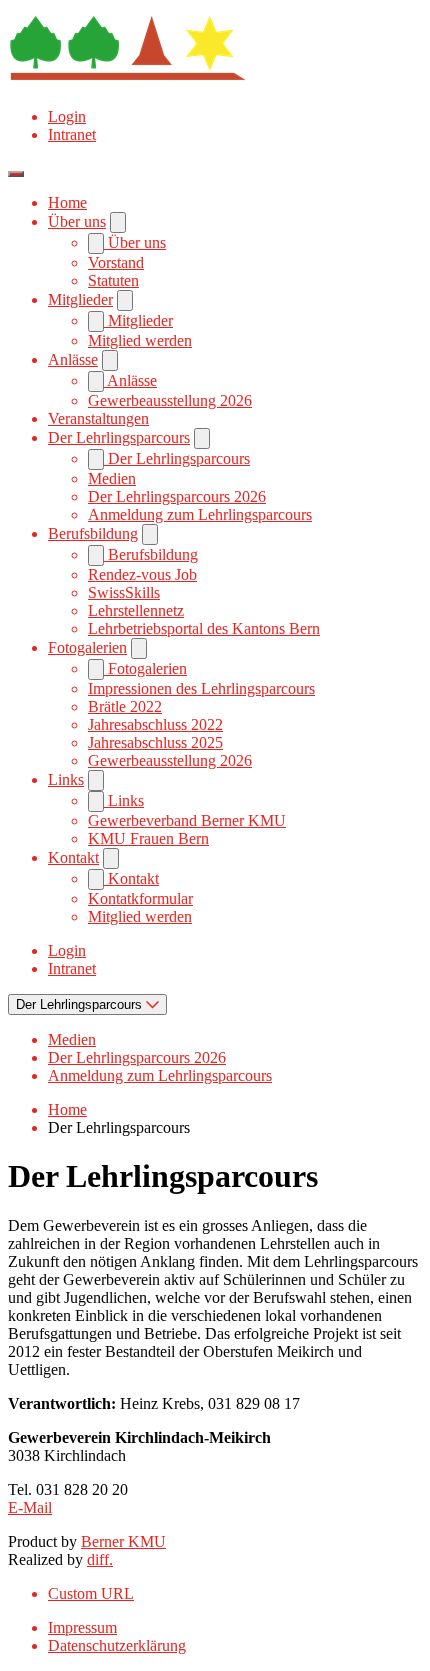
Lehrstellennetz (136, 610)
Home (67, 202)
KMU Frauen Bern (148, 838)
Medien (112, 478)
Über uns (77, 221)
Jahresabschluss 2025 (155, 742)
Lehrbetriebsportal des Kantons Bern (204, 628)
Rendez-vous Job (142, 574)
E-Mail (30, 1507)
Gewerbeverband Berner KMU (187, 820)
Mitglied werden (140, 340)
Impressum (82, 1627)
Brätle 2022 (125, 706)
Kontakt (73, 857)
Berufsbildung (93, 533)
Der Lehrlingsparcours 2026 (177, 496)
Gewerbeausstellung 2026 (170, 400)
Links (66, 779)
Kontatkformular (140, 898)
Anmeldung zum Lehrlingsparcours (200, 514)
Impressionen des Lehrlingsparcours (201, 688)
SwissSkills (124, 592)
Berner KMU (123, 1541)
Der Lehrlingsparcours (119, 437)
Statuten (113, 280)
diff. (100, 1559)
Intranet (72, 134)
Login (67, 116)
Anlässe (73, 359)
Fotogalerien (87, 647)
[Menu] (16, 174)
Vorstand (116, 262)
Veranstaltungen (98, 418)
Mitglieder (80, 299)
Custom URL (91, 1593)
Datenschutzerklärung (117, 1645)
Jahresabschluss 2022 (155, 724)
